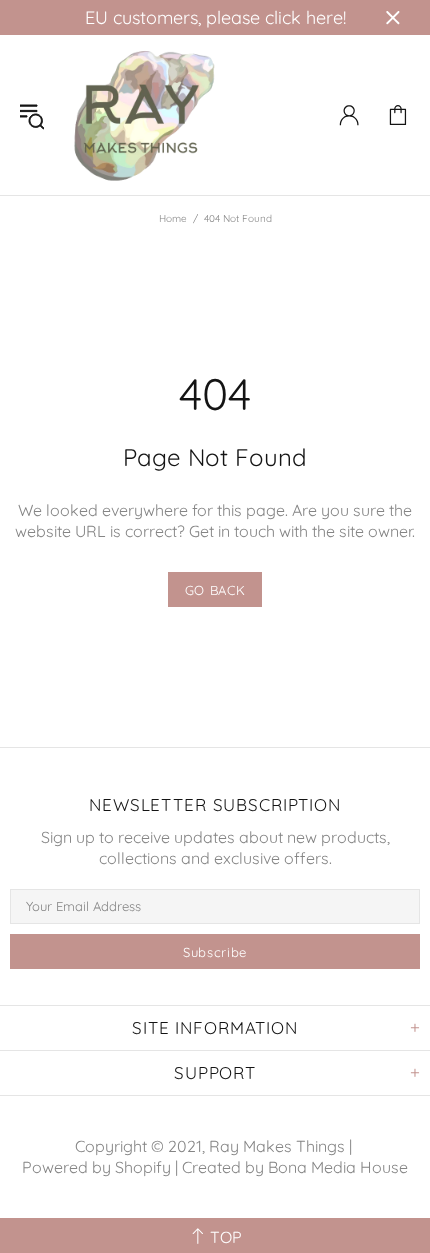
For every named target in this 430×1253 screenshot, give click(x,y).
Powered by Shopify (96, 1167)
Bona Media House (338, 1167)
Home (173, 218)
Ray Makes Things (144, 115)
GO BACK (215, 590)
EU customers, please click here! (215, 17)
